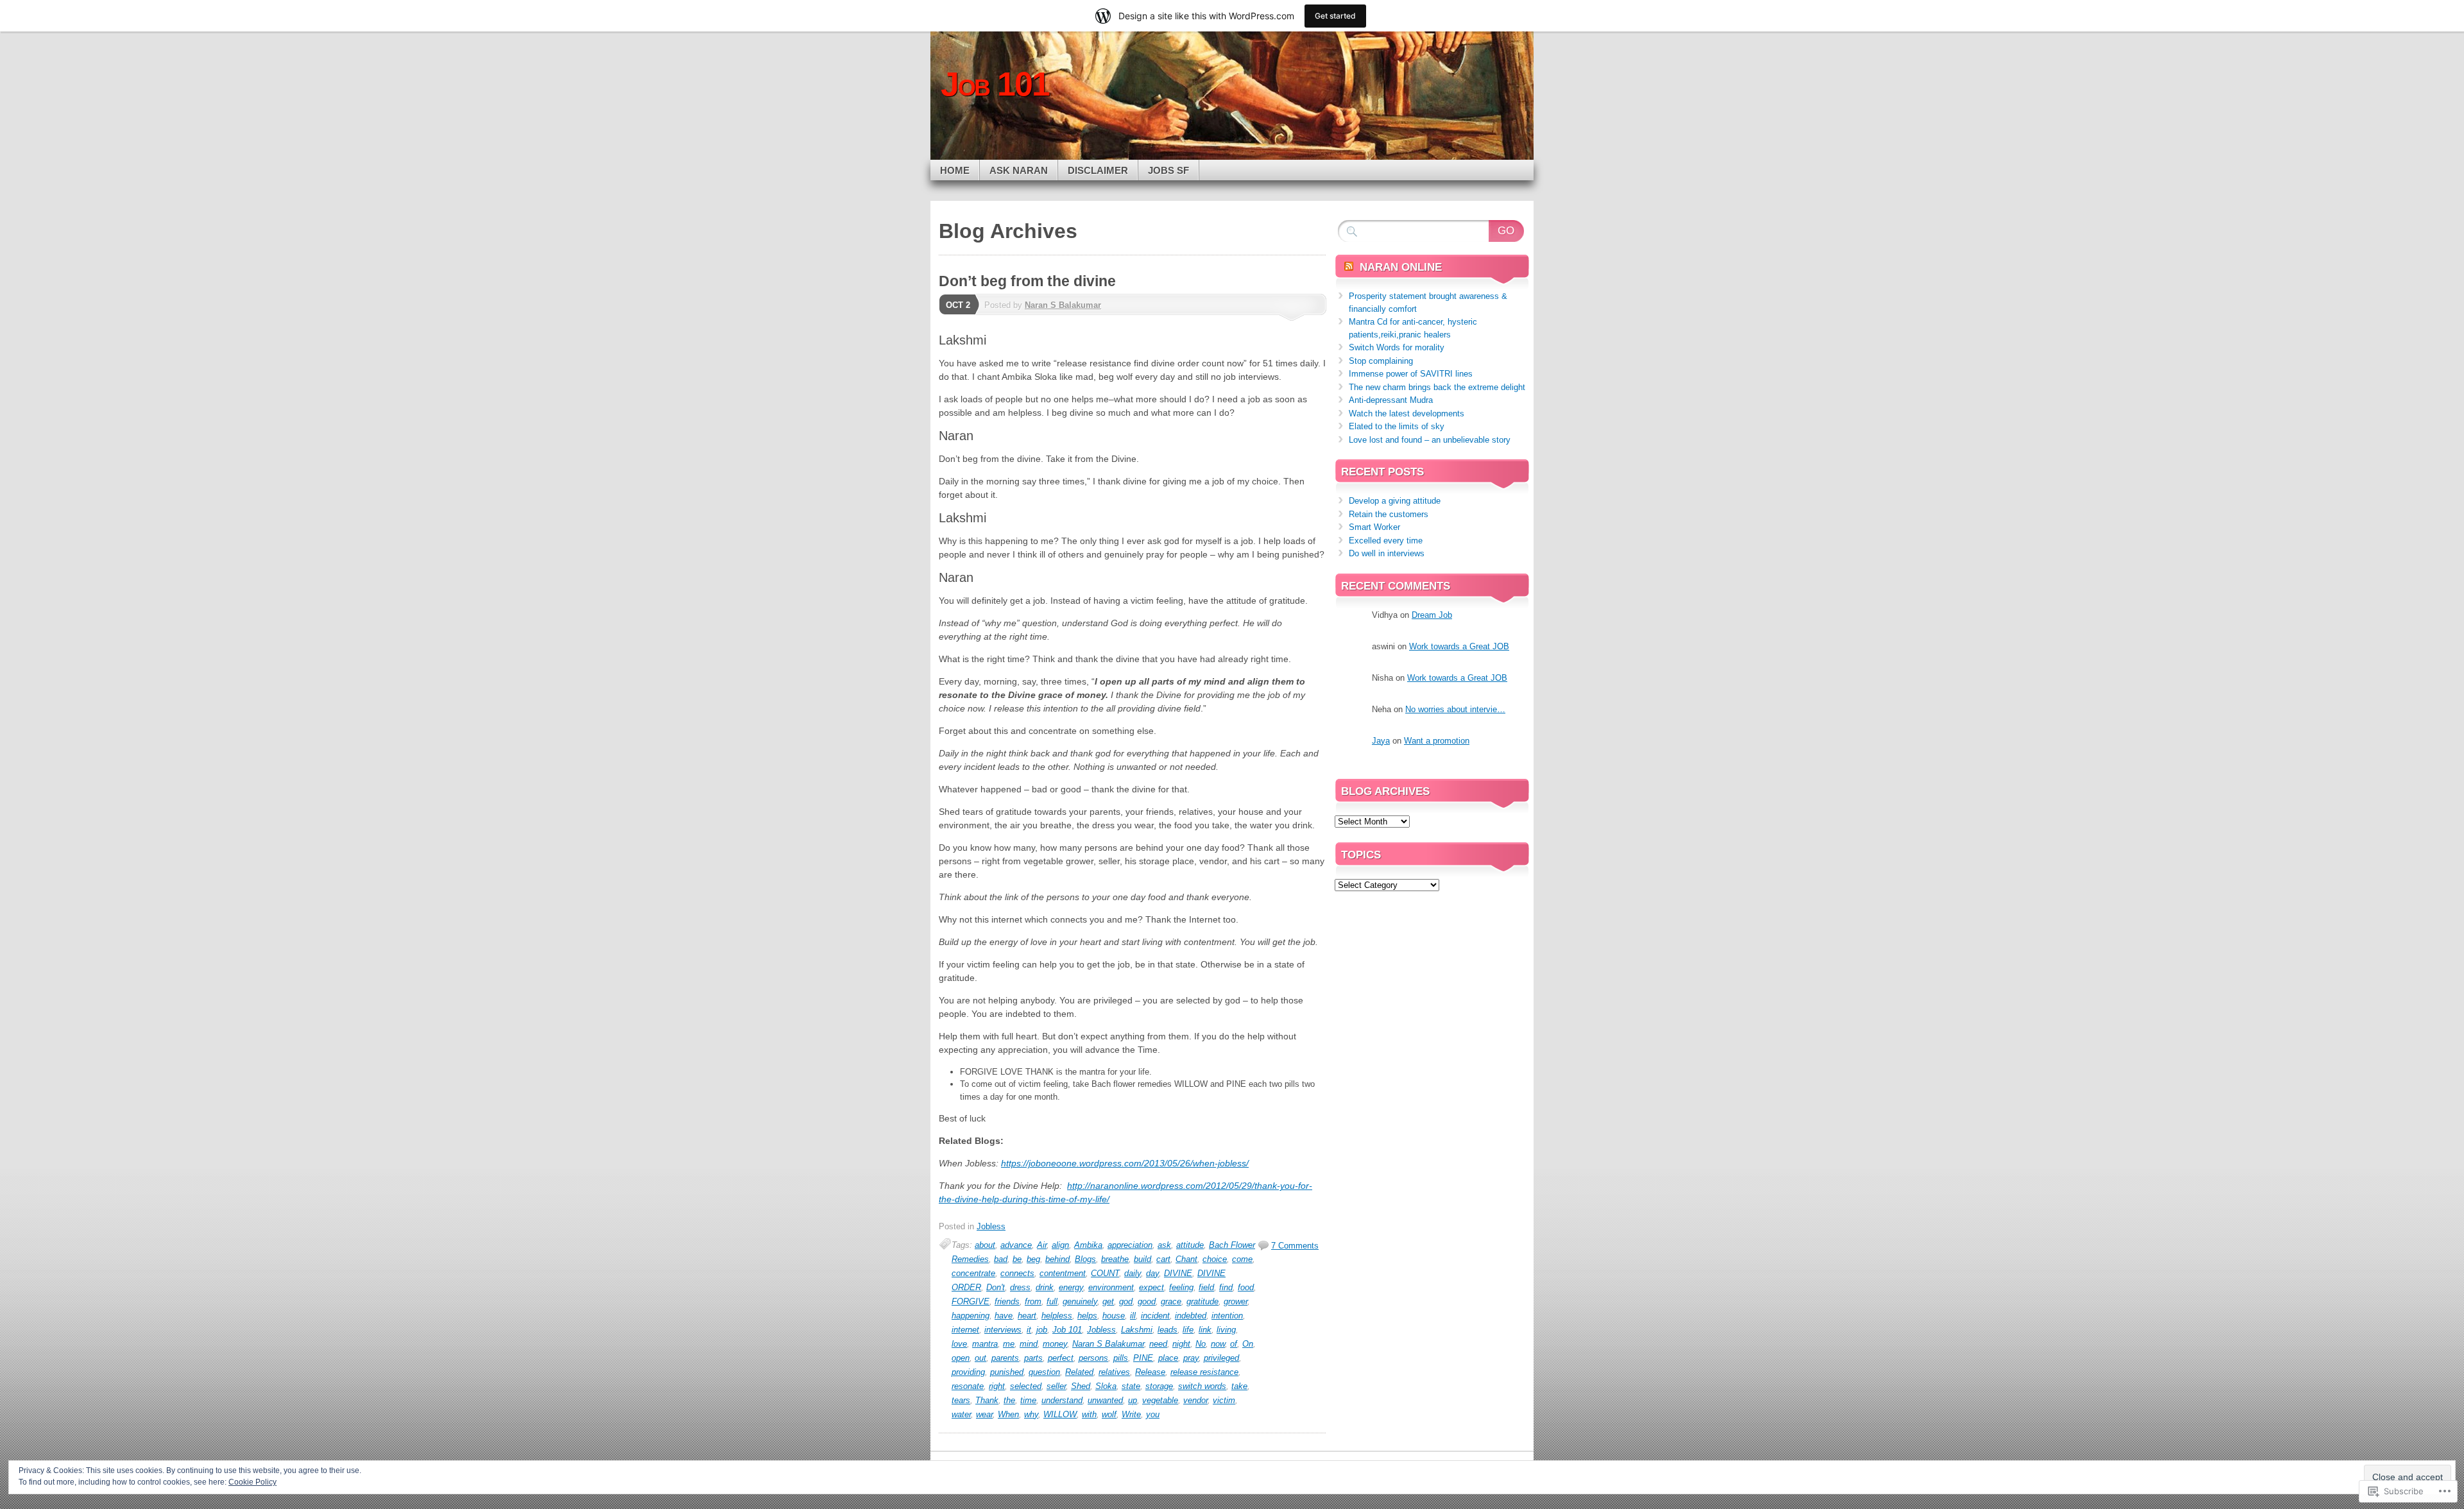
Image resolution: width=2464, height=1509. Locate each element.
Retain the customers (1389, 514)
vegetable (1160, 1400)
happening (971, 1316)
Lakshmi (1137, 1330)
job (1042, 1330)
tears (961, 1400)
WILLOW (1060, 1414)
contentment (1063, 1273)
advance (1016, 1245)
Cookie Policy (252, 1482)
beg (1033, 1259)
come (1242, 1259)
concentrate (973, 1273)
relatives (1114, 1372)
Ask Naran (1019, 170)
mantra (985, 1344)
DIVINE (1178, 1273)
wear (984, 1414)
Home (955, 170)
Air (1042, 1245)
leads (1168, 1330)
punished (1007, 1372)
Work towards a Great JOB (1459, 646)
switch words (1202, 1386)
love (959, 1344)
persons (1093, 1358)
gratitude (1202, 1301)
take (1239, 1386)
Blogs (1085, 1259)
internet (965, 1330)
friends (1007, 1301)
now (1218, 1344)
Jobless (991, 1226)
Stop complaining (1381, 361)
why (1031, 1414)
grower (1236, 1301)
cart (1163, 1259)
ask (1164, 1245)
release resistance (1204, 1372)
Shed (1081, 1386)
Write (1131, 1414)
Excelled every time (1386, 541)
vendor (1195, 1400)
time (1028, 1400)
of (1234, 1344)
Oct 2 (958, 305)
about (985, 1245)
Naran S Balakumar (1063, 305)
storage (1159, 1386)
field (1206, 1287)
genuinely (1080, 1301)
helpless (1057, 1316)
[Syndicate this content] (1349, 267)
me (1009, 1344)
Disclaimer (1098, 170)
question (1044, 1372)
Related (1079, 1372)
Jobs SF (1168, 170)
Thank (987, 1400)
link (1205, 1330)
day (1152, 1273)
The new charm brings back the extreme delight (1437, 387)
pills (1121, 1358)
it (1029, 1330)
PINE (1143, 1358)
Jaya (1381, 741)
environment (1111, 1287)
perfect (1061, 1358)
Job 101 (1067, 1330)
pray (1191, 1358)
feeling (1181, 1287)
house (1114, 1316)
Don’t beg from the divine (1027, 281)
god (1126, 1301)
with (1089, 1414)
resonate (968, 1386)
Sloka (1106, 1386)
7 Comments (1295, 1246)
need (1158, 1344)
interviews (1003, 1330)
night (1181, 1344)
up (1133, 1400)
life (1188, 1330)
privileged (1221, 1358)
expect (1151, 1287)
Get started (1335, 16)
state (1131, 1386)
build (1142, 1259)
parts (1033, 1358)
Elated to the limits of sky (1397, 426)
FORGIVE (971, 1301)
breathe (1115, 1259)
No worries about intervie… (1455, 709)
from (1033, 1301)
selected (1026, 1386)
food (1246, 1287)
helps (1087, 1316)
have (1004, 1316)
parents (1005, 1358)
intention (1227, 1316)
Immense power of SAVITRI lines (1411, 374)
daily (1133, 1273)
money (1055, 1344)
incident (1155, 1316)
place (1168, 1358)
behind (1057, 1259)
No (1201, 1344)
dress (1020, 1287)
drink (1045, 1287)
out (980, 1358)
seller (1056, 1386)
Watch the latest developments (1407, 413)
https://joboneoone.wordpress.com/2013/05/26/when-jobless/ (1125, 1163)
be (1017, 1259)
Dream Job (1432, 615)
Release (1150, 1372)
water (961, 1414)
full (1052, 1301)
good (1147, 1301)
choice (1215, 1259)
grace (1171, 1301)
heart (1027, 1316)
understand (1062, 1400)
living (1226, 1330)
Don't (996, 1287)
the (1009, 1400)
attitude (1190, 1245)
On (1248, 1344)
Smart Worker (1374, 527)
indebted (1191, 1316)
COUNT (1105, 1273)
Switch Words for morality (1397, 347)
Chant (1186, 1259)
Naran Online (1401, 267)
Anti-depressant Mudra (1391, 400)
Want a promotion (1437, 741)
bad (1001, 1259)
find (1226, 1287)
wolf (1109, 1414)
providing (968, 1372)
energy (1071, 1287)
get (1108, 1301)
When (1008, 1414)
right (997, 1386)
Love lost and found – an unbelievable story (1430, 440)
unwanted (1105, 1400)
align (1060, 1245)
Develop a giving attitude (1395, 501)
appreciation (1130, 1245)
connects (1017, 1273)
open (961, 1358)
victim (1224, 1400)
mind (1029, 1344)
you (1153, 1414)
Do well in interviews (1387, 553)
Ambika (1088, 1245)
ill (1133, 1316)
